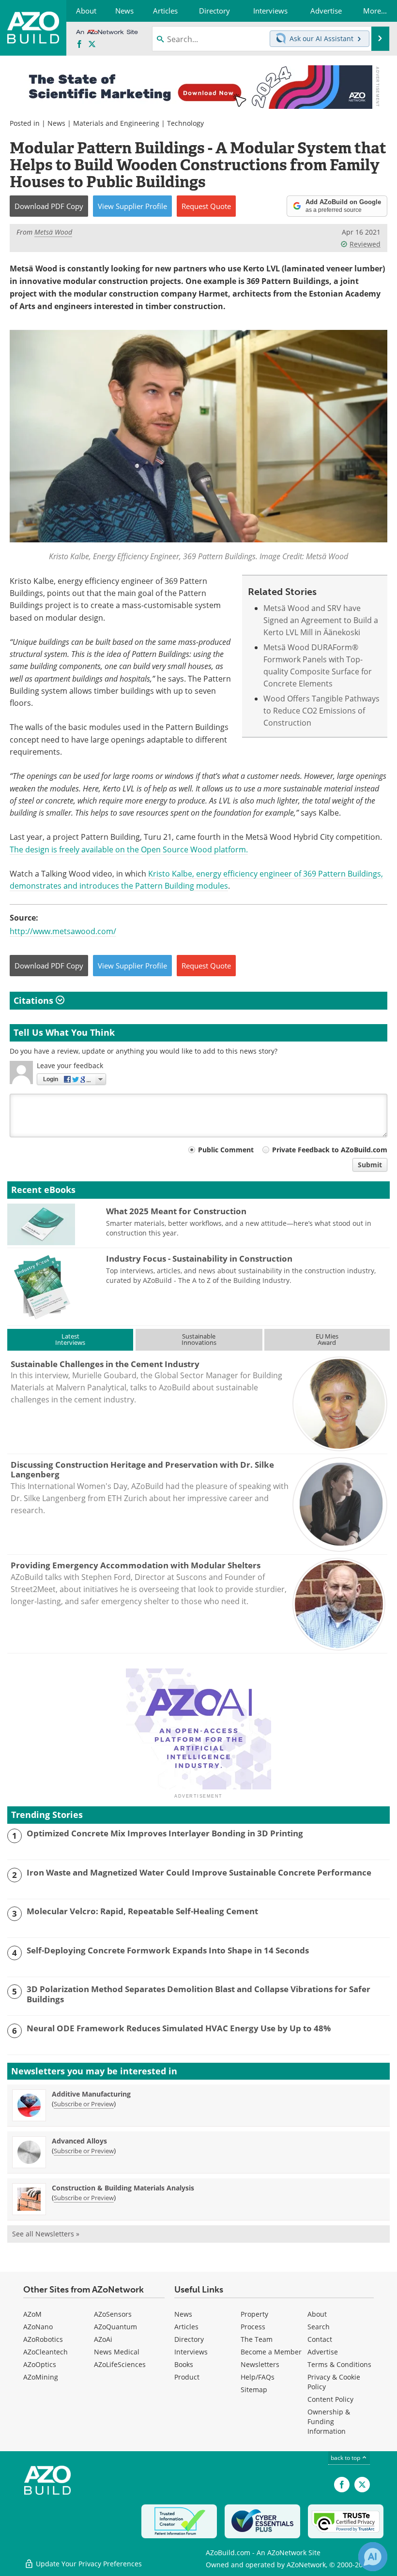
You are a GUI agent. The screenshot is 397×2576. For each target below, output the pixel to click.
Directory (189, 2339)
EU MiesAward (327, 1339)
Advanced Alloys (79, 2141)
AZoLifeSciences (120, 2364)
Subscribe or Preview (84, 2104)
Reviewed (365, 244)
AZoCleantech (46, 2352)
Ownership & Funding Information (329, 2421)
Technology (185, 123)
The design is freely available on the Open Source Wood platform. (129, 849)
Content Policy (330, 2399)
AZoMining (41, 2377)
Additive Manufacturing (91, 2094)
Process (253, 2327)
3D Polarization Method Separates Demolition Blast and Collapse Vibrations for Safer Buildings (198, 1994)
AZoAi (103, 2339)
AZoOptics (40, 2364)
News (56, 123)
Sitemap (254, 2390)
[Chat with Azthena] (373, 2557)
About (317, 2314)
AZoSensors (113, 2314)
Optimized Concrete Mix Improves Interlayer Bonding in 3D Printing (165, 1833)
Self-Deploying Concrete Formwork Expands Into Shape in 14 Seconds (168, 1951)
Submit (370, 1165)
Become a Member (271, 2352)
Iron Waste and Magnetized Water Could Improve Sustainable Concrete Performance (199, 1873)
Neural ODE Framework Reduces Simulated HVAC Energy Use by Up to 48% (179, 2028)
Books (184, 2364)
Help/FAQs (258, 2377)
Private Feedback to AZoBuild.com (330, 1150)
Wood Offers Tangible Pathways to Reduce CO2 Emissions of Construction (321, 711)
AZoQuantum (115, 2327)
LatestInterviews (70, 1339)
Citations (35, 1000)
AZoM (32, 2314)
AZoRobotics (43, 2339)
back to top (346, 2457)
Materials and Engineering (116, 123)
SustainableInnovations (199, 1339)
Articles (186, 2327)
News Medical (117, 2352)
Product (187, 2377)
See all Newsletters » (46, 2234)
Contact (320, 2339)
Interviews (191, 2352)
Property (254, 2314)
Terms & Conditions (339, 2364)
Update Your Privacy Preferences (88, 2564)
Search (319, 2327)
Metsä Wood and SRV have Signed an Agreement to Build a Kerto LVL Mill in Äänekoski (321, 620)
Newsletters (260, 2364)
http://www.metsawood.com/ (63, 931)
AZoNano (38, 2327)
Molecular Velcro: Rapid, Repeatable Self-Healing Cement (142, 1911)
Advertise (323, 2352)
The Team (257, 2339)
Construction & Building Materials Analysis (123, 2188)
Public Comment (226, 1150)
